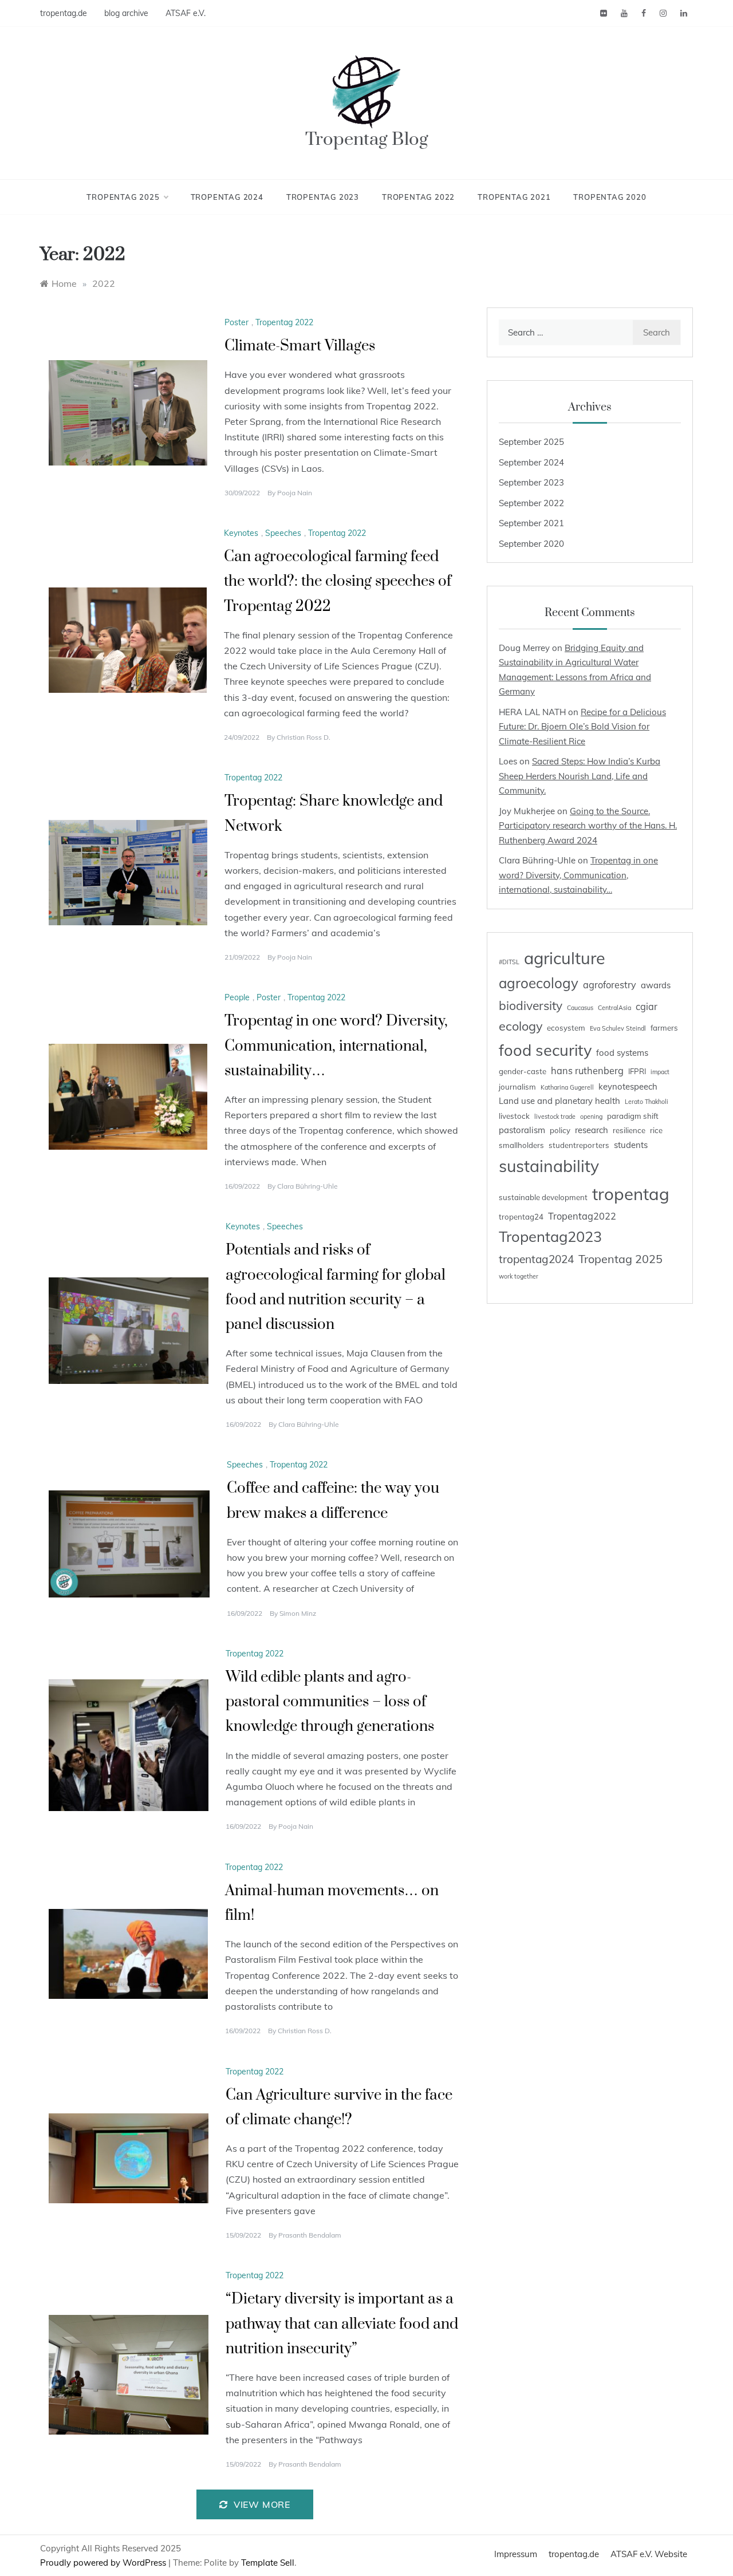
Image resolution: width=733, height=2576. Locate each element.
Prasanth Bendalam (310, 2235)
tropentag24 (521, 1217)
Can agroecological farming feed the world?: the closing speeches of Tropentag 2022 (338, 581)
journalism (517, 1087)
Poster (237, 322)
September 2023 (531, 482)
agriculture (565, 958)
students (631, 1145)
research (592, 1130)
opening (591, 1117)
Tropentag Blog (367, 139)
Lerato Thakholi (647, 1102)
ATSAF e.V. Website (649, 2554)
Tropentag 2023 (323, 197)
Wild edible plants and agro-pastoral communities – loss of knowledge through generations (330, 1702)
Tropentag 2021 (514, 197)
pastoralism (522, 1130)
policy (560, 1130)
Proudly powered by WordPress (104, 2563)
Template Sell (268, 2563)
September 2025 (531, 442)
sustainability (549, 1166)
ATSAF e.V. (186, 13)
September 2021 (531, 523)
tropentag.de (64, 13)
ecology (521, 1026)
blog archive (126, 13)
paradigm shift (633, 1116)
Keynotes (241, 533)
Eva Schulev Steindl (618, 1028)
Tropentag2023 (550, 1236)
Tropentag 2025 (123, 197)
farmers (664, 1028)
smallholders (521, 1145)
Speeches (283, 533)
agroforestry (610, 985)
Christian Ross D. (304, 737)
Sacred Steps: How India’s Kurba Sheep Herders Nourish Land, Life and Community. (580, 776)
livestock (514, 1116)
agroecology (539, 983)
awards (656, 985)
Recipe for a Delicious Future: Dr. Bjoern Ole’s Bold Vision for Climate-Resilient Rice (582, 727)
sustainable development (543, 1197)
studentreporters (579, 1145)
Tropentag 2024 (227, 197)
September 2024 (531, 462)
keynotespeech (628, 1086)
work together (519, 1276)
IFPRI (637, 1071)
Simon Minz (298, 1613)
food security (545, 1050)
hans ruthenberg (587, 1071)
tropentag (631, 1194)
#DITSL (509, 962)
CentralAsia (614, 1008)
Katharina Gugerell (567, 1087)
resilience (629, 1130)
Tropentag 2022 (418, 197)
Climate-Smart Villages (300, 346)
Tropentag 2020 (610, 197)
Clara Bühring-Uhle (308, 1186)
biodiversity (531, 1005)
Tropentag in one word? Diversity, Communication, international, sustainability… (336, 1046)
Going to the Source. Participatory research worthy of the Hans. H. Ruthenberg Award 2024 (588, 826)
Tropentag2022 (582, 1216)
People (237, 997)
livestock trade (555, 1117)
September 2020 (531, 544)
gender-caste (523, 1071)
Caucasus (580, 1008)
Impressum (516, 2554)
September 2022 (531, 503)
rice (656, 1130)
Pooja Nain (295, 493)
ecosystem (566, 1028)
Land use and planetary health (559, 1101)
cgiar (647, 1007)
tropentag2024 (536, 1259)
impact (660, 1072)
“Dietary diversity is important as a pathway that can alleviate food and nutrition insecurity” (342, 2324)
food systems (622, 1053)
